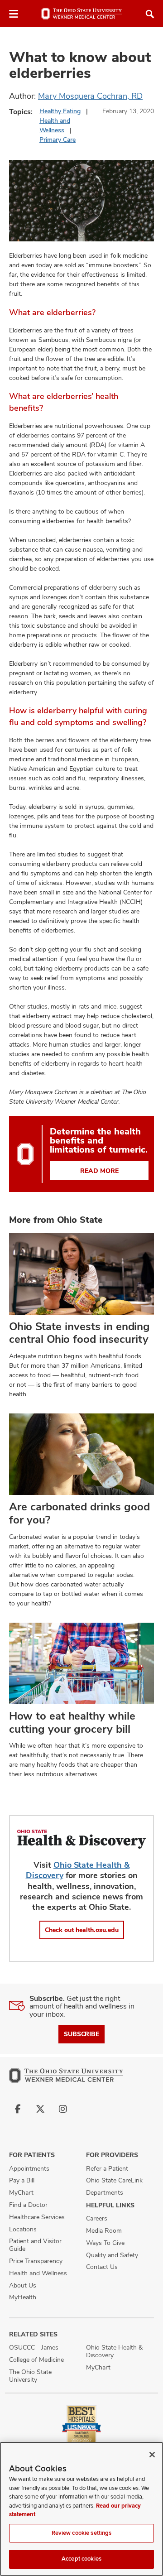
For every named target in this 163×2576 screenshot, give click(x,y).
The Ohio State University (30, 2376)
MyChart (21, 2192)
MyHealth (23, 2297)
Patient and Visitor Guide (35, 2245)
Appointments (29, 2168)
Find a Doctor (28, 2205)
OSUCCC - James (34, 2347)
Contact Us (102, 2267)
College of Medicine (36, 2360)
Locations (23, 2229)
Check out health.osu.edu (82, 1930)
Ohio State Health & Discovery (114, 2351)
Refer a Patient (107, 2168)
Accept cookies (81, 2559)
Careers (97, 2218)
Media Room (104, 2230)
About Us (23, 2285)
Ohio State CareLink (114, 2180)
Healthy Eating (60, 111)
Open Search (150, 14)
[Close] (152, 2455)
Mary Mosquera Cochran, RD (90, 96)
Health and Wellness (38, 2273)
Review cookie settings (82, 2533)
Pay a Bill (22, 2180)
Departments (105, 2192)
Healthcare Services (37, 2217)
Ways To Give (105, 2243)
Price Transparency (36, 2261)
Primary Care (58, 139)
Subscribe (81, 2034)
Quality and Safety (112, 2255)
